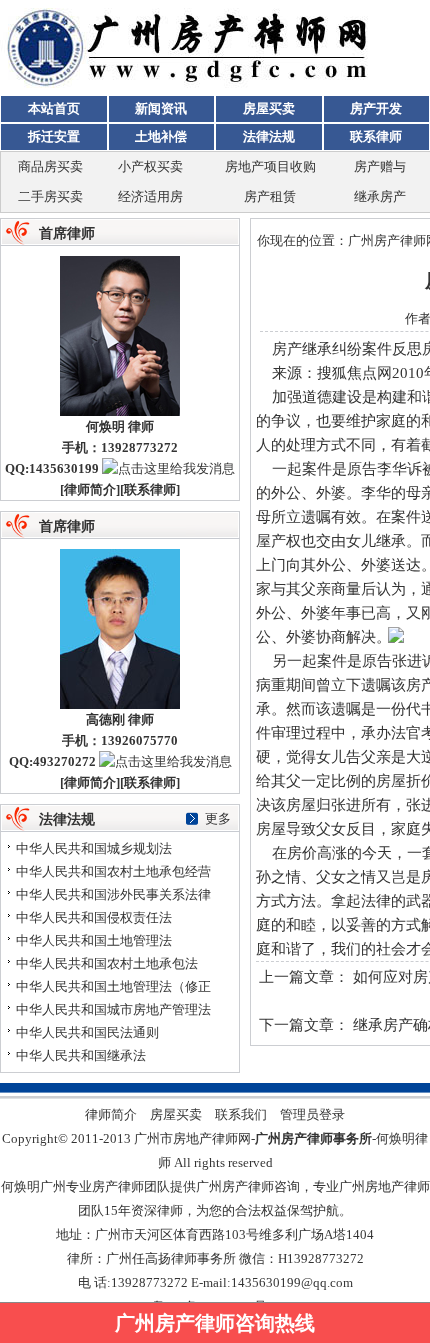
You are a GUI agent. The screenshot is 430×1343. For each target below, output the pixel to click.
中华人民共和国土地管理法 (94, 940)
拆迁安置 (54, 136)
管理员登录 (312, 1114)
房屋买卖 (269, 108)
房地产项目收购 (270, 166)
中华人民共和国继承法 (81, 1055)
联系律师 (376, 136)
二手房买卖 (50, 196)
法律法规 (269, 136)
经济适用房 (150, 196)
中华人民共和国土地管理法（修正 (113, 986)
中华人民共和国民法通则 (87, 1032)
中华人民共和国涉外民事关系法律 (113, 894)
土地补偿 (161, 136)
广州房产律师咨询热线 (215, 1323)
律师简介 (90, 489)
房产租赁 (270, 196)
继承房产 (380, 196)
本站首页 (54, 108)
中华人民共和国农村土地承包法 (107, 963)
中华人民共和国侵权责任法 (94, 917)
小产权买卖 (150, 166)
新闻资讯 (161, 108)
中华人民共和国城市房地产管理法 (113, 1009)
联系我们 (241, 1114)
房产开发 (376, 108)
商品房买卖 (50, 166)
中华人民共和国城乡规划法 (94, 848)
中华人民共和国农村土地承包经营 (113, 871)
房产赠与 (380, 166)
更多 (218, 818)
